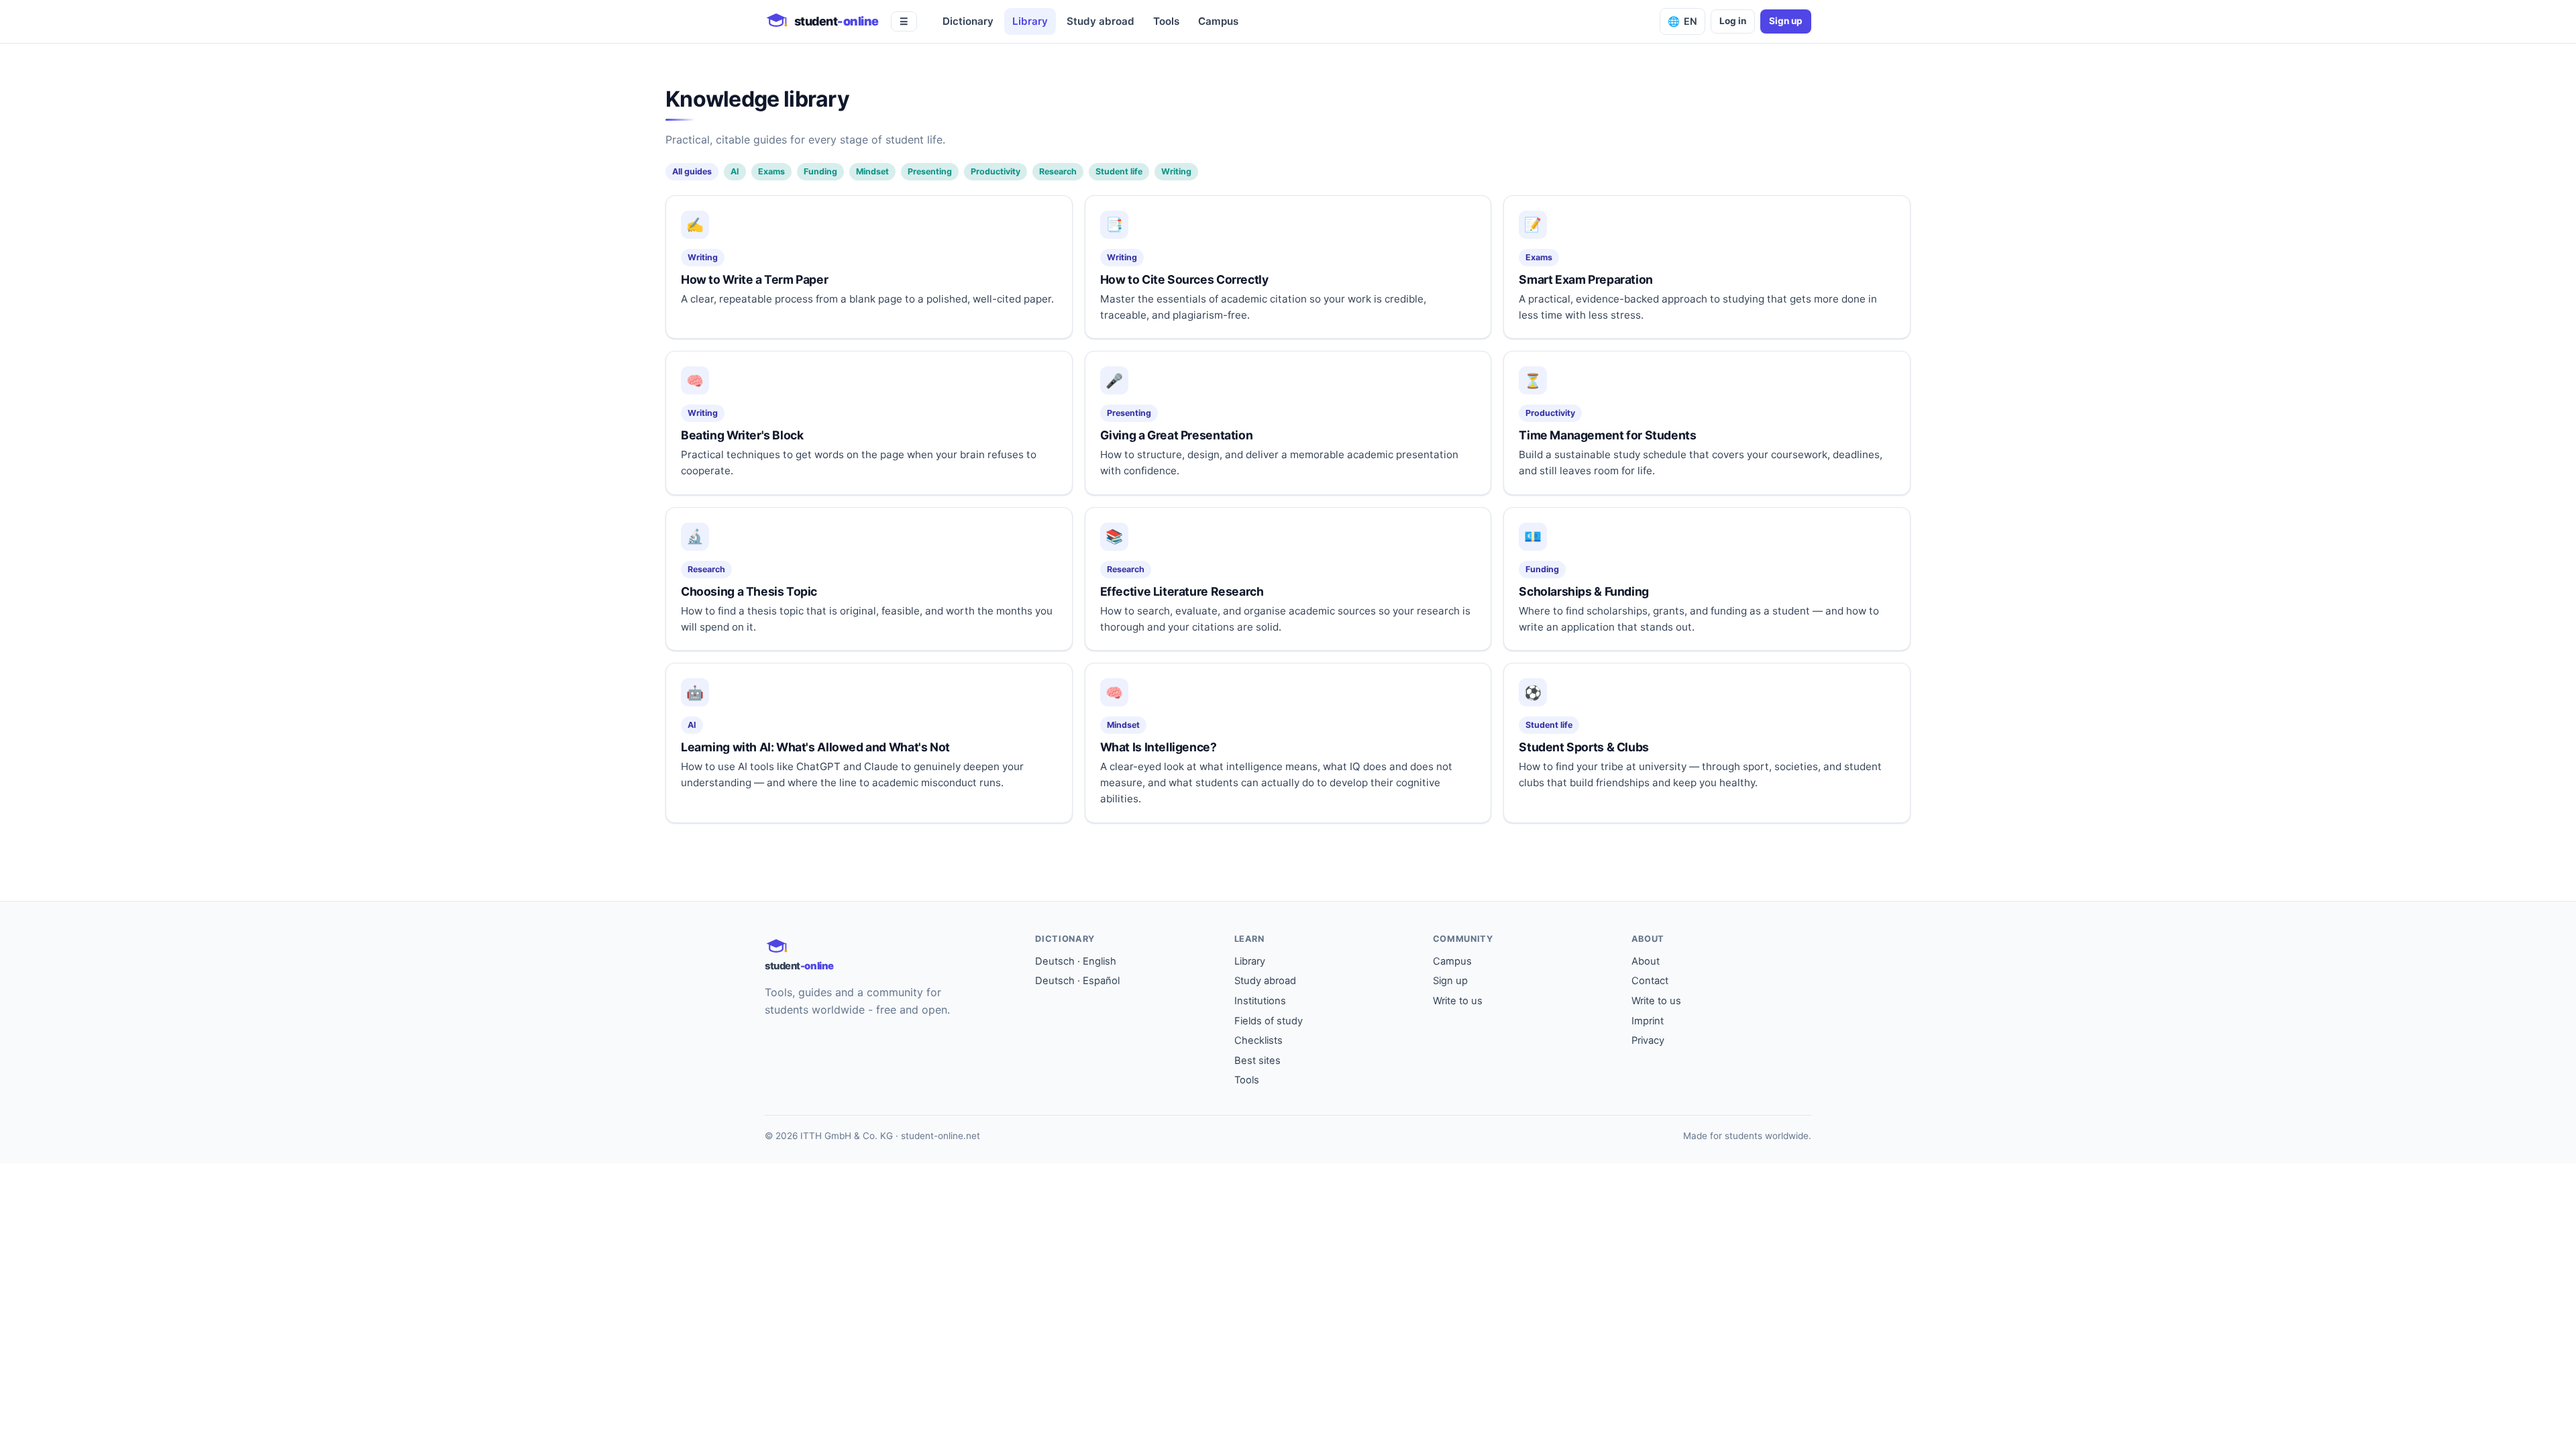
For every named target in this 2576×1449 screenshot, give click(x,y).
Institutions (1260, 1001)
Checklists (1258, 1040)
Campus (1218, 21)
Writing (1176, 171)
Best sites (1257, 1061)
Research (1058, 171)
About (1646, 961)
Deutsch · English (1076, 961)
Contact (1650, 981)
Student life (1119, 171)
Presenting (930, 171)
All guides (692, 171)
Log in (1733, 21)
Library (1030, 21)
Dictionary (968, 21)
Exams (771, 171)
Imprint (1648, 1021)
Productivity (996, 171)
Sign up (1786, 21)
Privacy (1648, 1040)
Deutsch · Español (1077, 981)
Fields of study (1269, 1021)
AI (735, 171)
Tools (1166, 21)
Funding (820, 171)
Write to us (1458, 1001)
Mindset (872, 171)
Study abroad (1101, 21)
